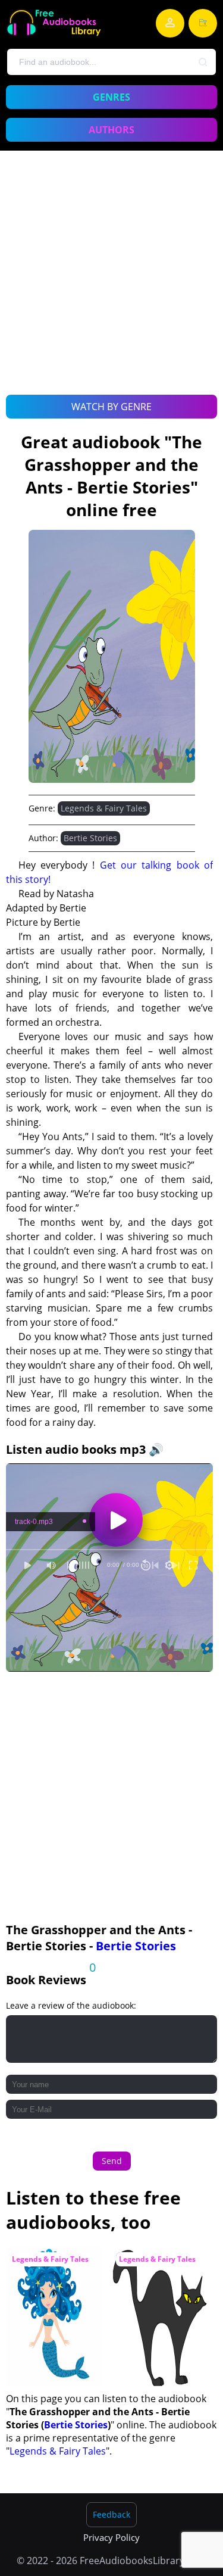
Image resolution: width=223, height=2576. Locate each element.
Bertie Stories (90, 838)
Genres (111, 97)
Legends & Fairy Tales (104, 808)
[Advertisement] (111, 286)
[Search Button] (203, 63)
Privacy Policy (111, 2537)
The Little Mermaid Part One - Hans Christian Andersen (51, 2269)
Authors (111, 130)
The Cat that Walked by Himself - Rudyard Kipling (159, 2269)
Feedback (111, 2514)
